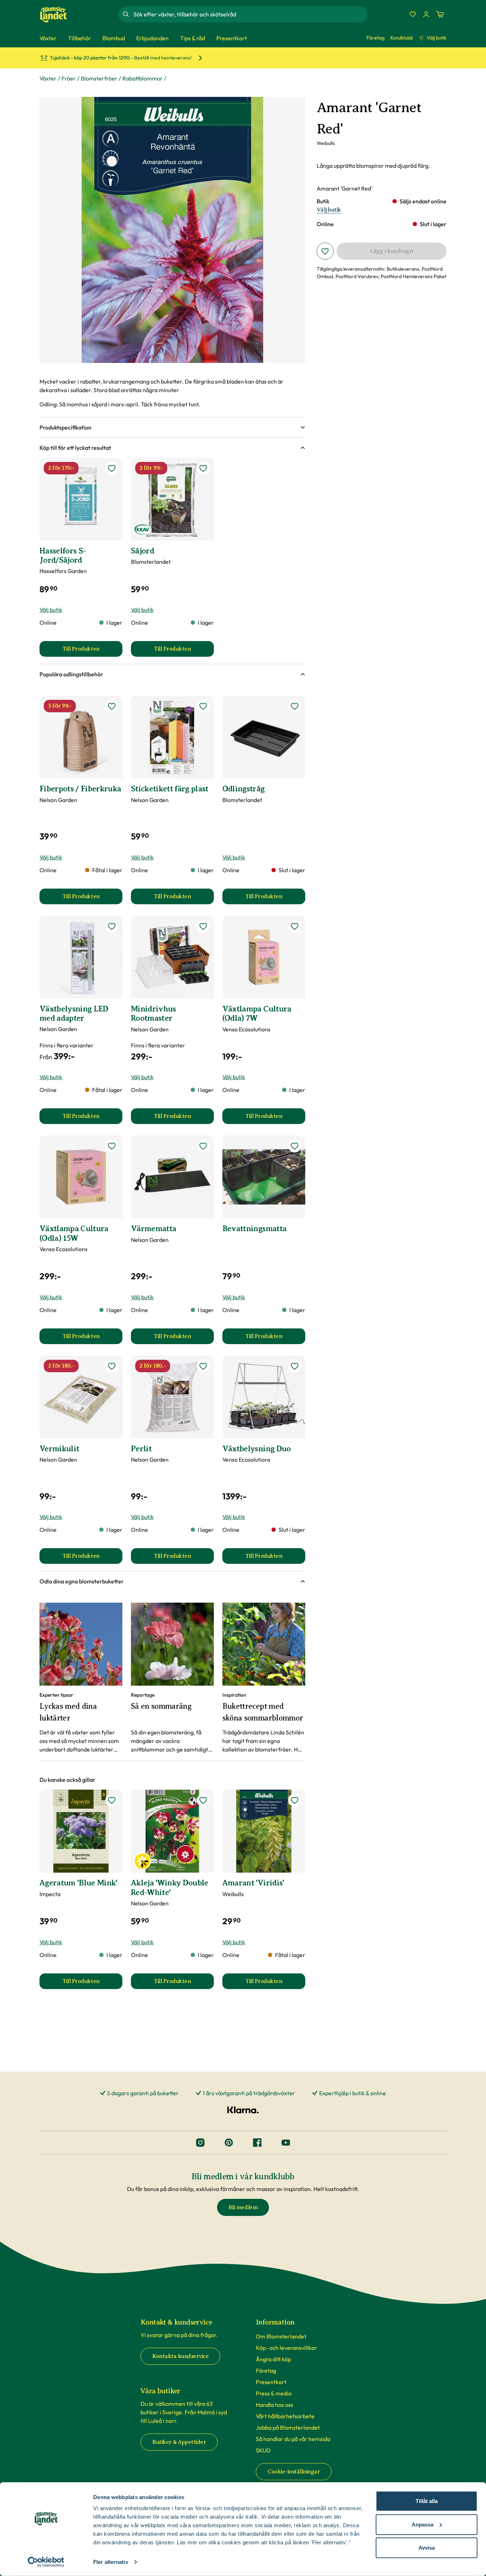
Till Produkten (92, 651)
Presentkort (271, 2382)
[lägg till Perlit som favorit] (203, 1366)
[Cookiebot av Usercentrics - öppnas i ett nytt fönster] (46, 2562)
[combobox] (250, 14)
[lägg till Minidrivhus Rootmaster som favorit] (203, 926)
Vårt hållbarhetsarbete (285, 2416)
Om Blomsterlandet (281, 2336)
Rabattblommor (142, 78)
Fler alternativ (111, 2562)
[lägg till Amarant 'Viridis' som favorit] (295, 1800)
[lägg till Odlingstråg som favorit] (295, 706)
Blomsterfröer (99, 78)
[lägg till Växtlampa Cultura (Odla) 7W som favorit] (295, 926)
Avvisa (427, 2548)
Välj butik (437, 38)
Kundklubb (402, 38)
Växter (48, 78)
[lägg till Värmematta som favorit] (203, 1146)
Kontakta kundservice (180, 2356)
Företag (376, 38)
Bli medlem (243, 2207)
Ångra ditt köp (273, 2359)
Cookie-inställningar (294, 2472)
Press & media (274, 2393)
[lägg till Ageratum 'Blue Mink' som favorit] (112, 1800)
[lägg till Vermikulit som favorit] (112, 1366)
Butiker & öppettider (179, 2442)
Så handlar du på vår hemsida (293, 2439)
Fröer (69, 78)
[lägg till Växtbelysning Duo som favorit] (295, 1366)
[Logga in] (426, 14)
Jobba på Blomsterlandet (288, 2427)
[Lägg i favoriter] (325, 251)
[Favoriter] (413, 14)
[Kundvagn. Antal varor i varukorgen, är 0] (440, 14)
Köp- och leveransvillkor (286, 2348)
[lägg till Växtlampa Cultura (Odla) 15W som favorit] (112, 1146)
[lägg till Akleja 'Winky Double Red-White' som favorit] (203, 1800)
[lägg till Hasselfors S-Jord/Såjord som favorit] (112, 468)
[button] (172, 427)
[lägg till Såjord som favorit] (203, 468)
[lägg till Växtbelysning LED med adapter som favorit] (112, 926)
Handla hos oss (274, 2405)
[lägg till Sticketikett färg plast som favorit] (203, 706)
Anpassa (422, 2524)
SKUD (263, 2450)
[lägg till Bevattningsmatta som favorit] (295, 1146)
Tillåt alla (427, 2501)
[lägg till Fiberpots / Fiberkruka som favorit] (112, 706)
